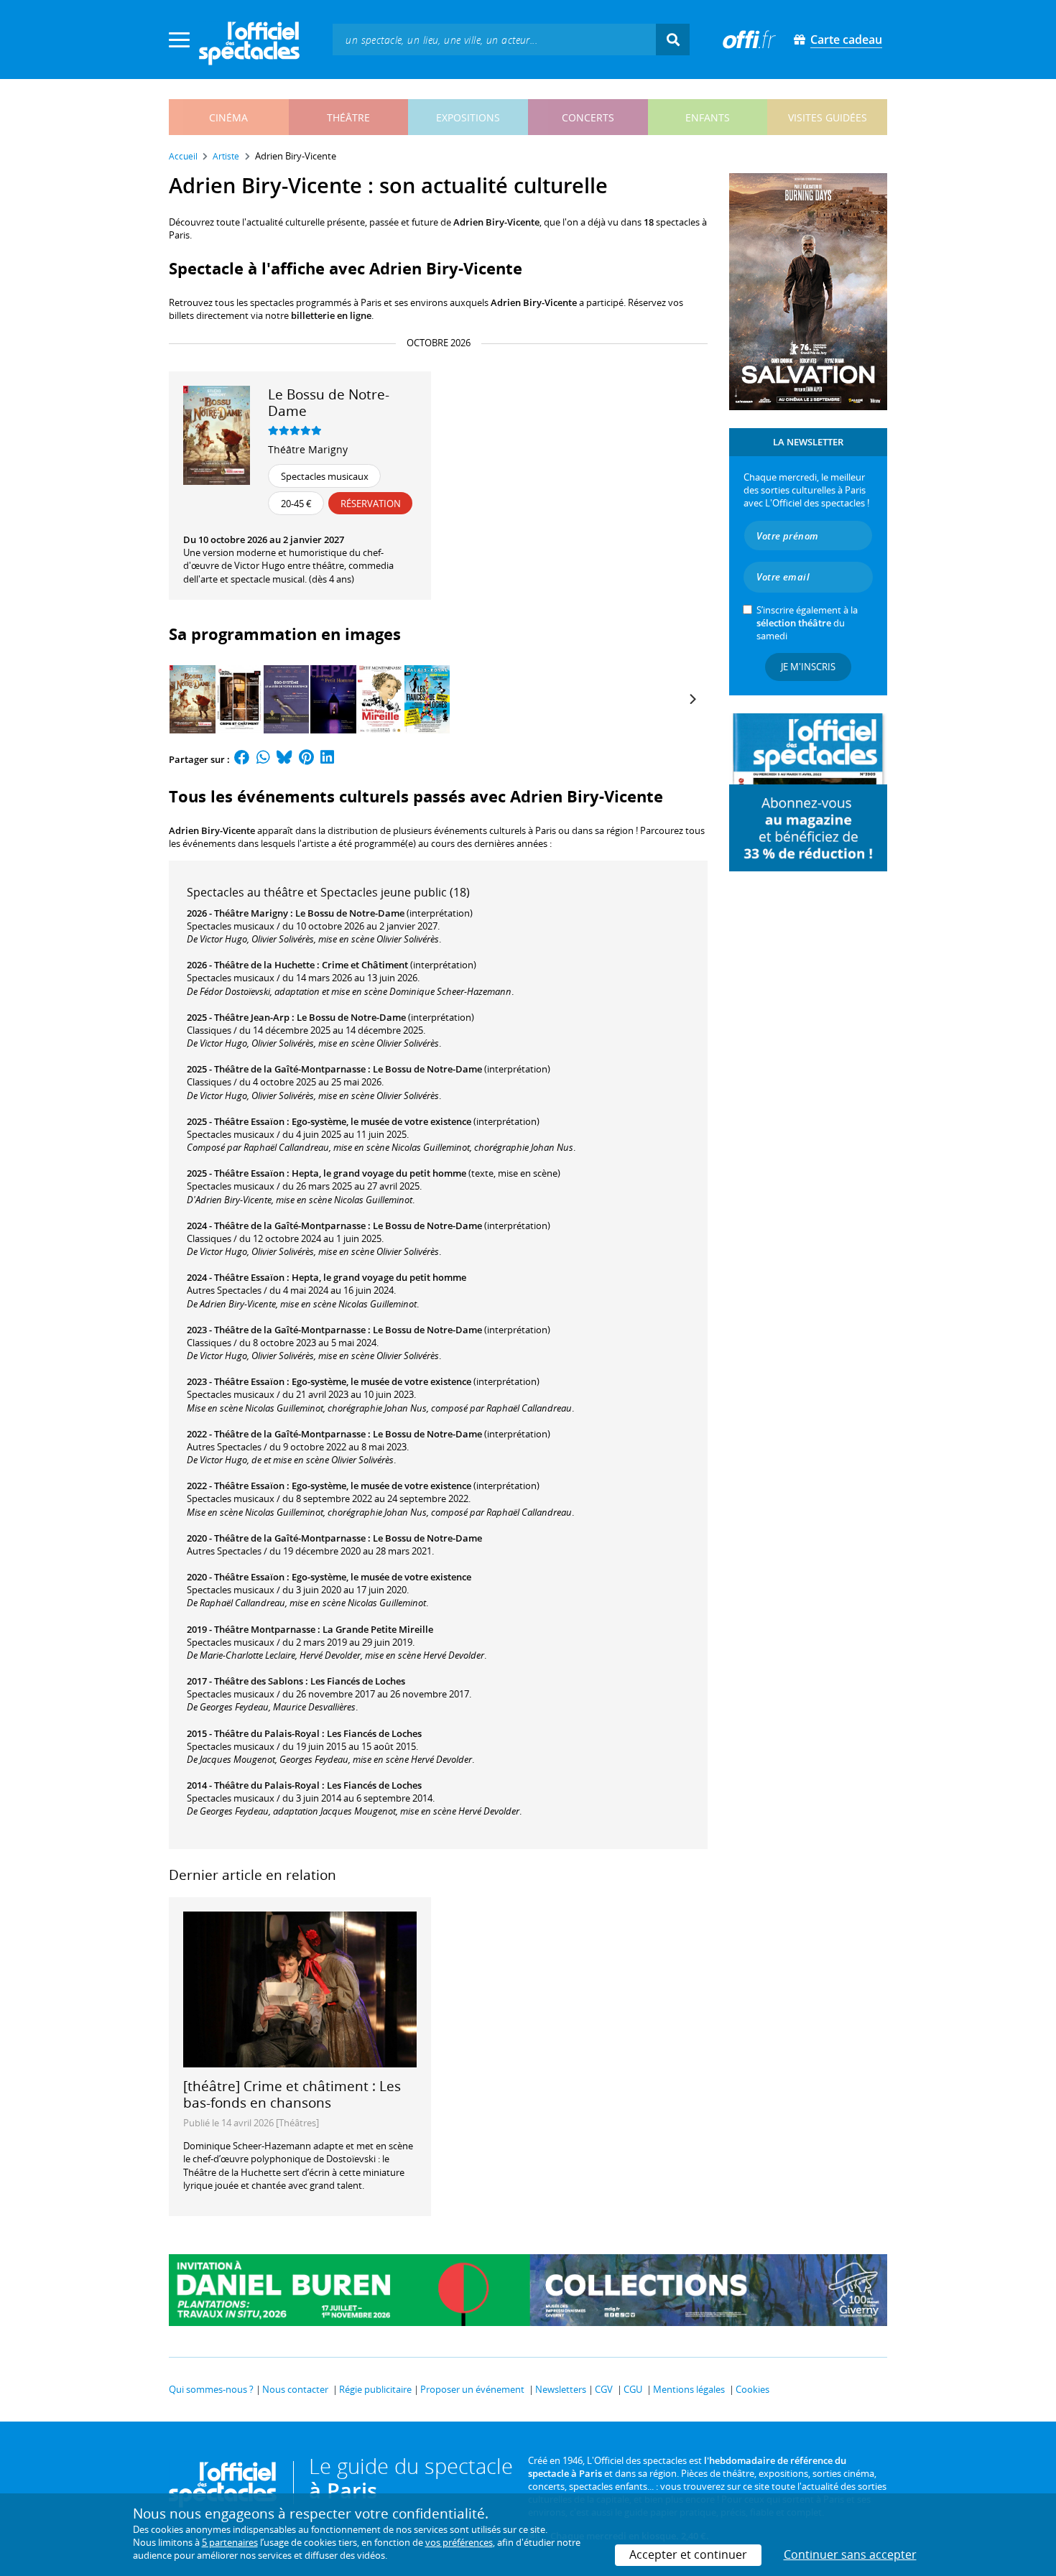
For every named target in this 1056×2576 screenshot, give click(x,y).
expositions (468, 117)
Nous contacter (295, 2389)
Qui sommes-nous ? (211, 2389)
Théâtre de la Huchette (264, 965)
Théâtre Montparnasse (265, 1629)
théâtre (348, 117)
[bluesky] (284, 759)
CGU (633, 2389)
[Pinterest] (306, 759)
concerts (588, 117)
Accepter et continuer (688, 2554)
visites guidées (828, 117)
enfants (708, 117)
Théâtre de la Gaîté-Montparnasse (290, 1069)
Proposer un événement (472, 2389)
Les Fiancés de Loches (358, 1681)
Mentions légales (689, 2389)
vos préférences (459, 2542)
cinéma (228, 117)
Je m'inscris (808, 667)
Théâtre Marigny (308, 449)
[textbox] (494, 39)
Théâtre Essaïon (249, 1121)
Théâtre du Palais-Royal (267, 1733)
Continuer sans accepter (850, 2554)
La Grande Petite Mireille (378, 1629)
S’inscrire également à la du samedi (807, 623)
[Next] (692, 699)
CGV (604, 2389)
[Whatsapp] (263, 759)
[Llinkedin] (327, 759)
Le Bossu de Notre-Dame (350, 913)
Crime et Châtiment (365, 965)
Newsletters (561, 2389)
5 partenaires (230, 2542)
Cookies (752, 2389)
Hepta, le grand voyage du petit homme (379, 1173)
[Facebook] (242, 759)
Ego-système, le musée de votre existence (381, 1121)
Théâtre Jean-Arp (252, 1017)
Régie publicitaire (375, 2389)
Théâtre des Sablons (259, 1681)
